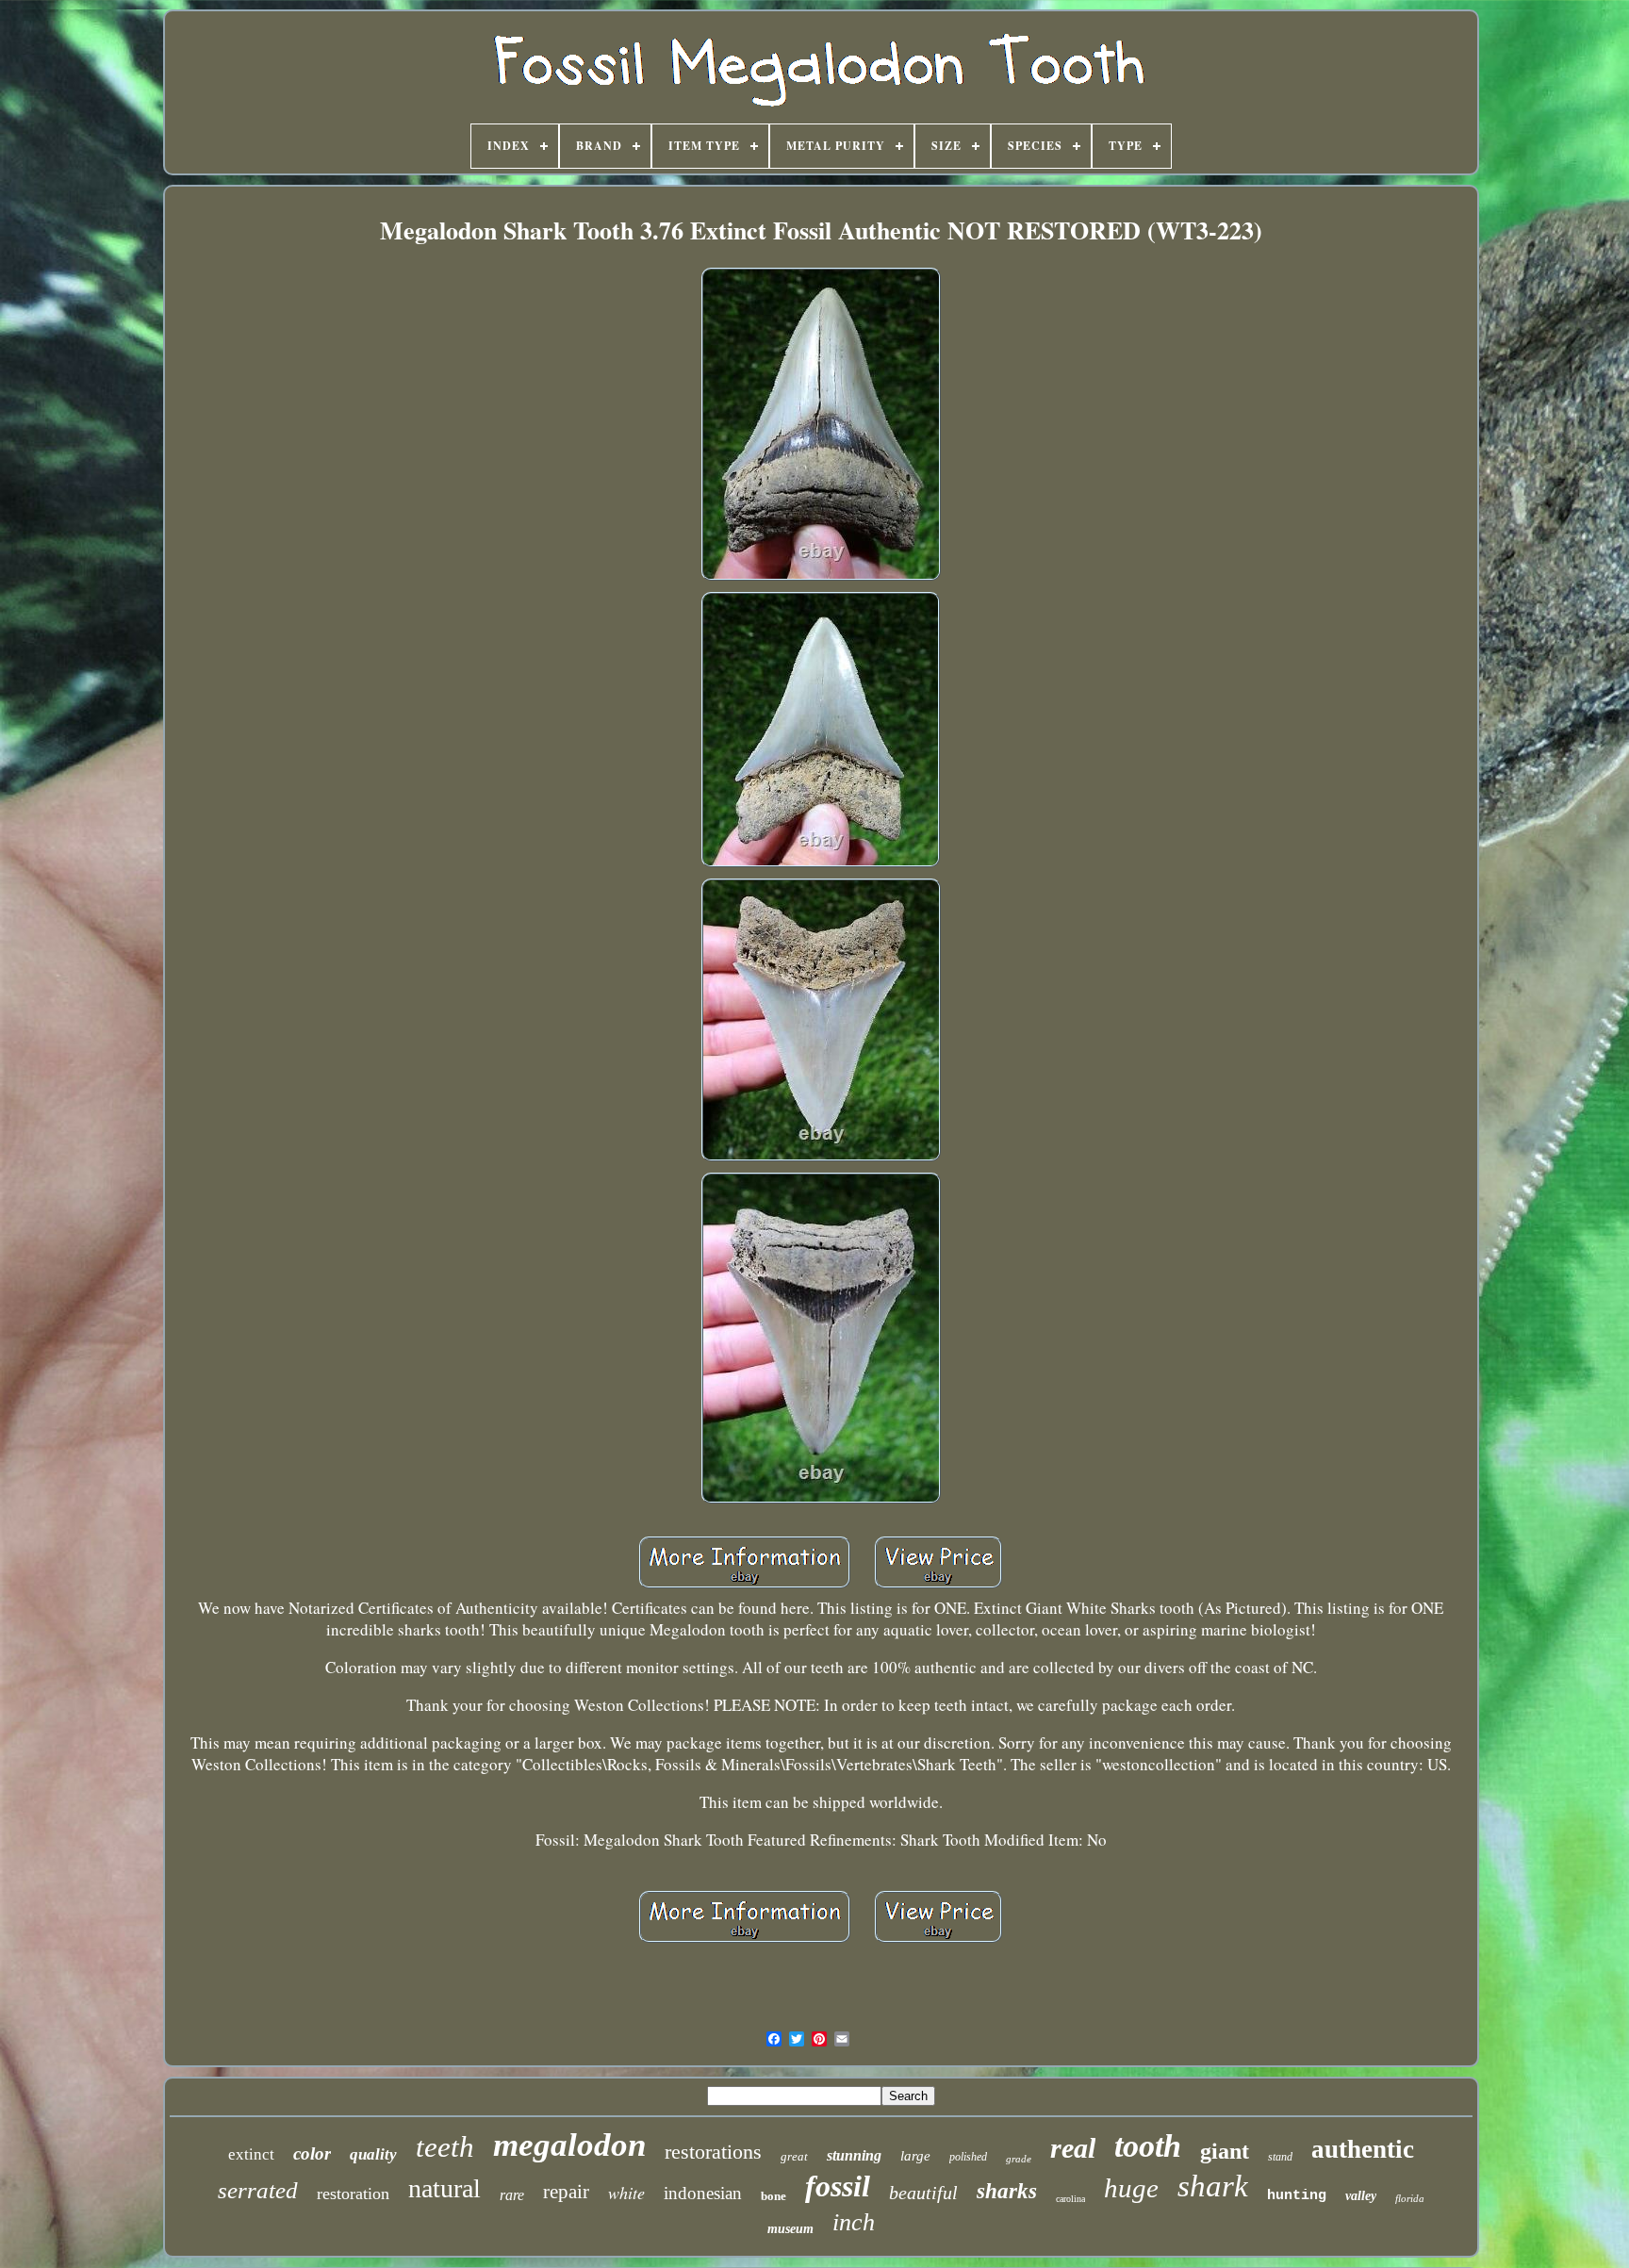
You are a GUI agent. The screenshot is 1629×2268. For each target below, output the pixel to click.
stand (1280, 2157)
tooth (1148, 2146)
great (794, 2156)
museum (790, 2229)
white (626, 2193)
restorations (713, 2152)
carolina (1070, 2199)
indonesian (703, 2193)
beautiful (923, 2193)
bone (773, 2196)
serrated (258, 2190)
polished (968, 2157)
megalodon (569, 2145)
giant (1225, 2151)
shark (1213, 2186)
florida (1410, 2198)
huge (1131, 2188)
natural (444, 2188)
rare (512, 2195)
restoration (353, 2194)
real (1073, 2148)
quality (373, 2154)
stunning (854, 2155)
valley (1361, 2196)
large (915, 2156)
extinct (251, 2154)
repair (566, 2192)
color (312, 2153)
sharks (1007, 2191)
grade (1019, 2159)
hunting (1297, 2196)
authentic (1363, 2149)
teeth (445, 2147)
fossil (838, 2186)
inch (854, 2222)
